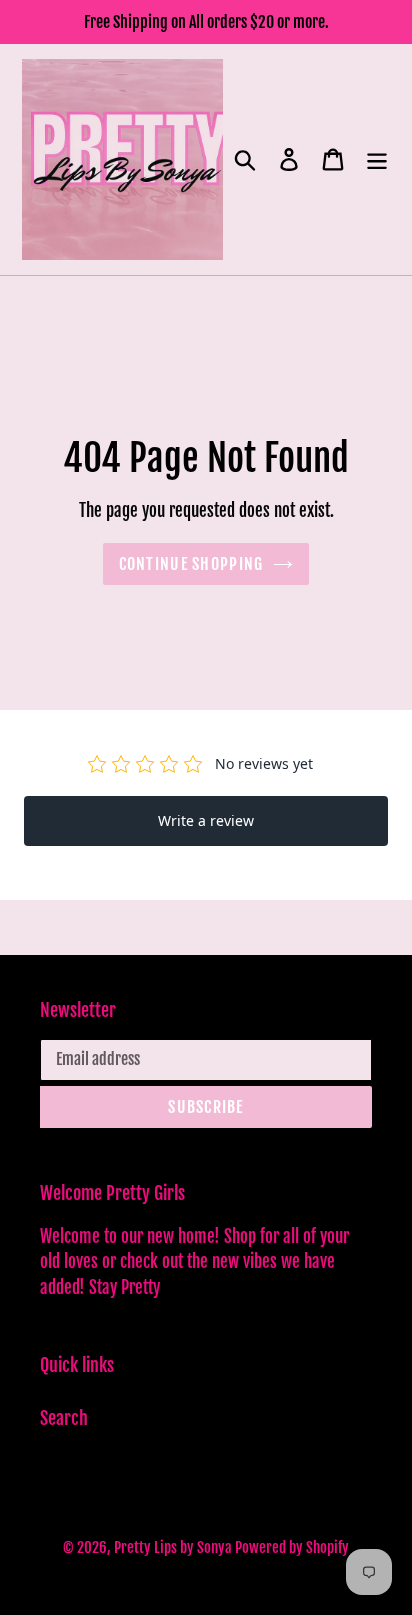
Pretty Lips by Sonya (174, 1547)
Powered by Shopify (292, 1547)
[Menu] (377, 159)
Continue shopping (191, 564)
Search (64, 1418)
